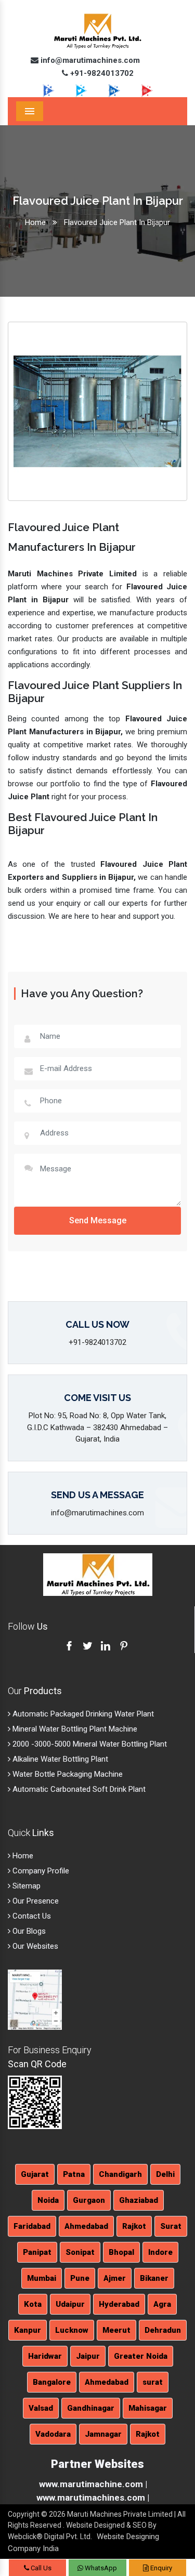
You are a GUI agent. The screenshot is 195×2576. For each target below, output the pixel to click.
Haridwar (45, 2356)
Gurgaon (89, 2200)
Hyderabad (119, 2304)
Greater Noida (141, 2356)
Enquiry (160, 2568)
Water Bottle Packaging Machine (67, 1774)
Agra (162, 2304)
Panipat (37, 2252)
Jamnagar (103, 2434)
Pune (80, 2278)
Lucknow (72, 2330)
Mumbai (42, 2278)
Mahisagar (148, 2408)
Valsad (41, 2408)
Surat (171, 2226)
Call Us (40, 2568)
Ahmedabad (86, 2226)
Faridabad (32, 2226)
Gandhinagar (91, 2408)
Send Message (98, 1220)
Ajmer (115, 2278)
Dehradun (163, 2330)
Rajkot (134, 2226)
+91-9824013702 (101, 73)
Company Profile (40, 1871)
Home (35, 222)
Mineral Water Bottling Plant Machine (74, 1729)
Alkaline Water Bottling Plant (59, 1759)
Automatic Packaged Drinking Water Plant (82, 1714)
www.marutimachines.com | (93, 2498)
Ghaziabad (139, 2200)
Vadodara (53, 2434)
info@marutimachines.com (89, 60)
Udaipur (70, 2304)
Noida (48, 2200)
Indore (160, 2252)
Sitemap (25, 1886)
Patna (74, 2174)
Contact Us (31, 1916)
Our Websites (34, 1946)
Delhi (165, 2174)
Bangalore (52, 2382)
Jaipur (88, 2356)
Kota (33, 2304)
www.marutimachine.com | (93, 2484)
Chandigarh (120, 2174)
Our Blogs (28, 1931)
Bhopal (121, 2252)
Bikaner (154, 2278)
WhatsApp (100, 2568)
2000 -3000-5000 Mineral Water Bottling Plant (89, 1744)
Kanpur (28, 2330)
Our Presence (35, 1901)
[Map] (35, 1999)
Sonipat (80, 2252)
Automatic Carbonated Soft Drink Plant (78, 1789)
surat (153, 2382)
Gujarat (35, 2174)
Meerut (116, 2330)
